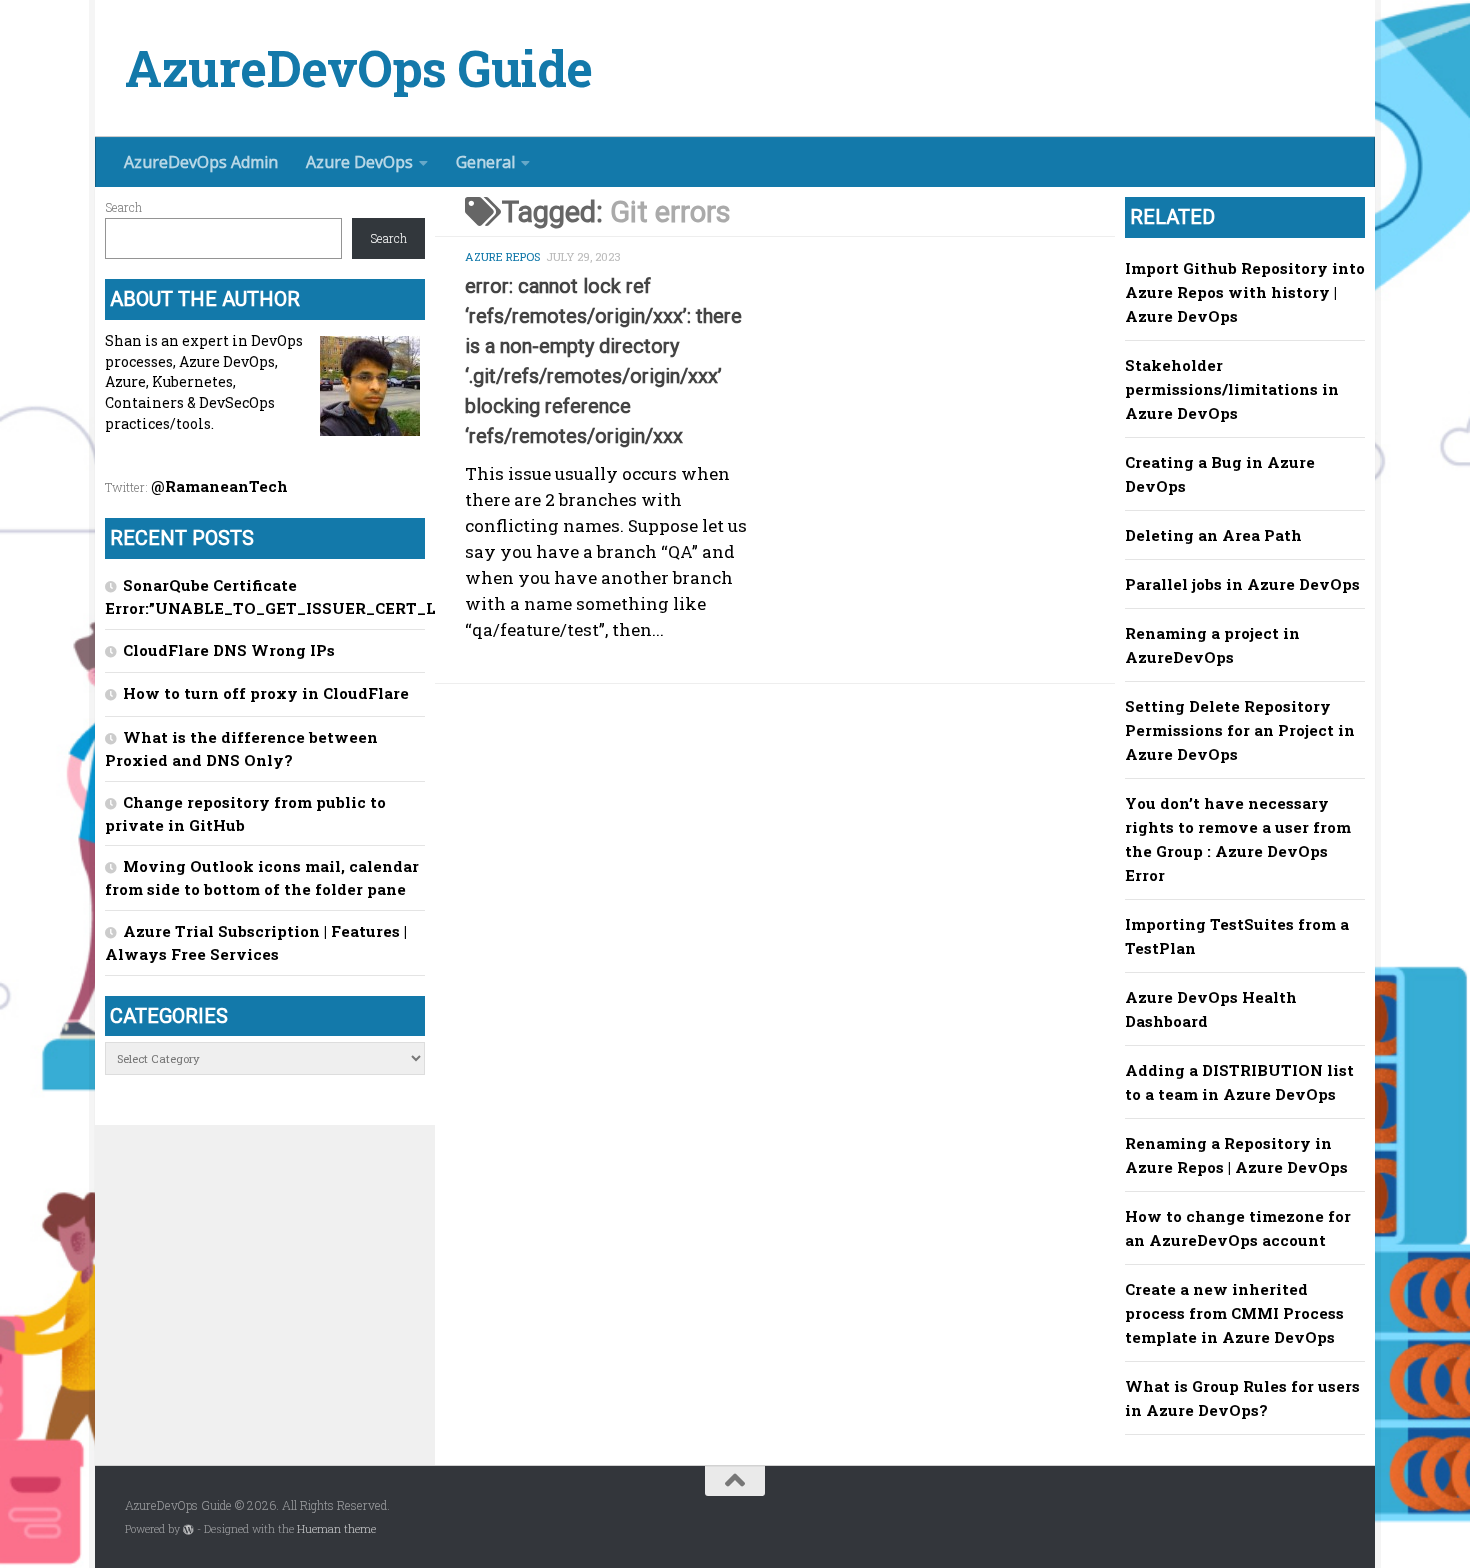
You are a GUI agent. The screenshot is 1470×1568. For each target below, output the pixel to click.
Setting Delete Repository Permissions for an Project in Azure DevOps (1240, 730)
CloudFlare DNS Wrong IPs (229, 650)
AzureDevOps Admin (201, 162)
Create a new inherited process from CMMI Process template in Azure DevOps (1234, 1313)
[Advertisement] (790, 854)
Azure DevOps (359, 162)
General (485, 162)
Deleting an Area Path (1213, 535)
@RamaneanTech (219, 486)
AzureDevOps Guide (359, 68)
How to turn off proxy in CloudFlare (266, 693)
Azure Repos (502, 256)
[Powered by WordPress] (188, 1529)
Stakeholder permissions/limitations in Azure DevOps (1232, 389)
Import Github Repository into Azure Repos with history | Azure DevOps (1245, 292)
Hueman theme (336, 1529)
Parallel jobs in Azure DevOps (1242, 584)
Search (123, 207)
